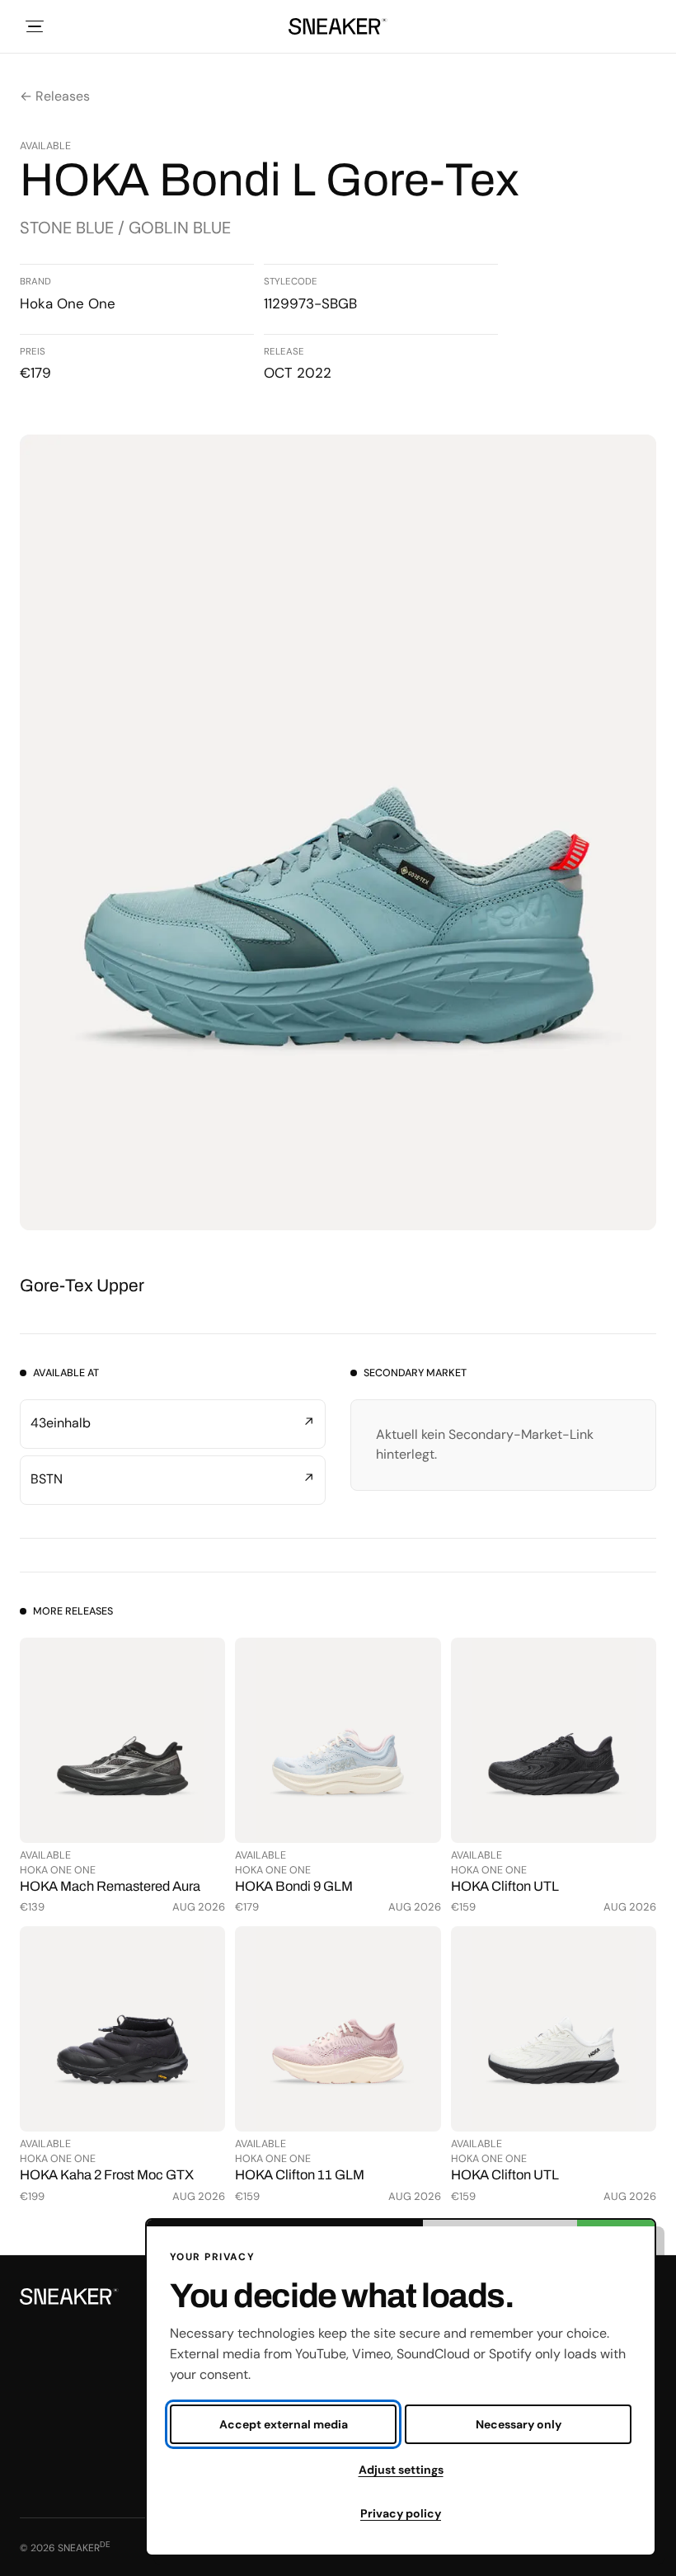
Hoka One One (68, 303)
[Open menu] (35, 26)
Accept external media (284, 2424)
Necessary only (519, 2424)
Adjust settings (401, 2470)
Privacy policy (401, 2513)
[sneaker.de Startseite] (338, 26)
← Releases (55, 96)
